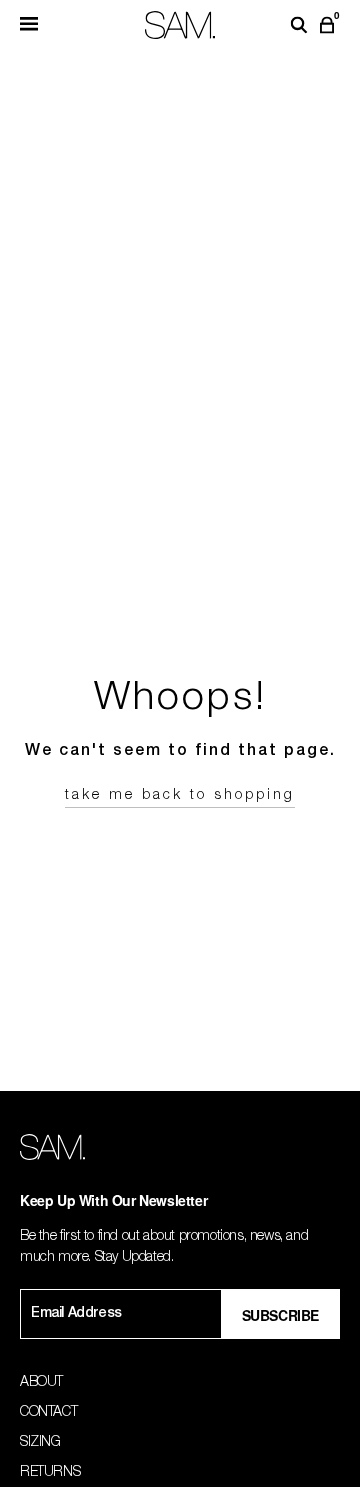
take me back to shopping (180, 796)
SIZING (40, 1443)
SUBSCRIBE (280, 1315)
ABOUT (41, 1383)
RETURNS (50, 1473)
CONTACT (48, 1413)
